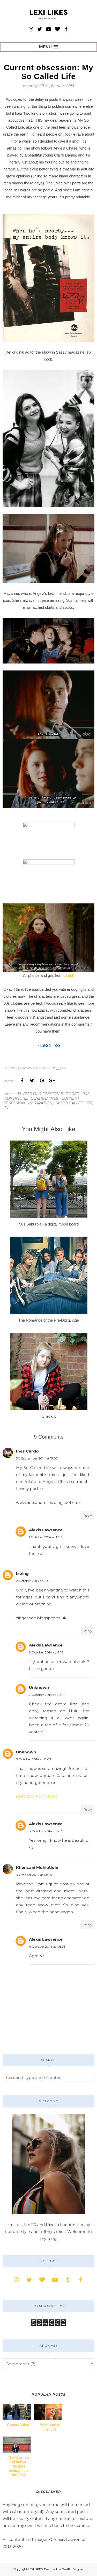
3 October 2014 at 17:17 (46, 1831)
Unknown (39, 1687)
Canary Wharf (19, 2425)
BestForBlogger (73, 2569)
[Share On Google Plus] (51, 1081)
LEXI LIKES (35, 2569)
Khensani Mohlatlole (37, 1867)
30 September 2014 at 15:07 (37, 1458)
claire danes (44, 1098)
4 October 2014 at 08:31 (47, 1946)
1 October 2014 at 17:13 (46, 1537)
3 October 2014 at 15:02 (34, 1759)
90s (86, 1094)
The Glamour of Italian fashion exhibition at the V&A (19, 2466)
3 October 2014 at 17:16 (46, 1652)
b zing (22, 1574)
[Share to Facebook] (22, 1081)
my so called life (74, 1103)
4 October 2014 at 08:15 (34, 1875)
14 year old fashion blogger (48, 1094)
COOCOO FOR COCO (37, 1796)
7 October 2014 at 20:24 (47, 1695)
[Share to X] (32, 1081)
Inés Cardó (27, 1451)
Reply (88, 1515)
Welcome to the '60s (50, 2427)
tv (6, 1108)
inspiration (40, 1103)
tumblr (69, 975)
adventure (16, 1098)
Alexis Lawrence (46, 1530)
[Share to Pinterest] (42, 1081)
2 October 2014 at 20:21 (34, 1581)
